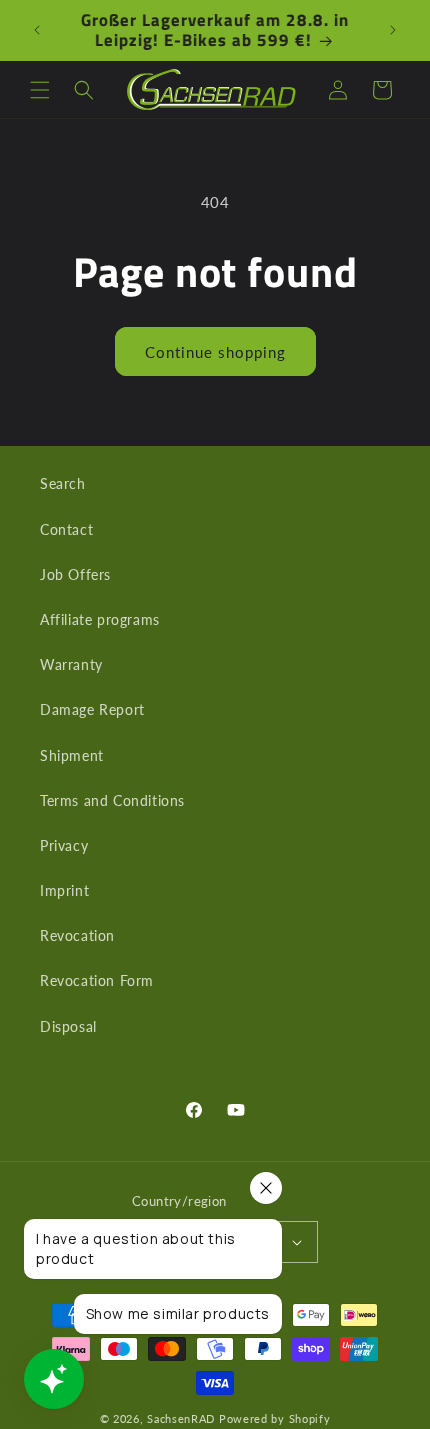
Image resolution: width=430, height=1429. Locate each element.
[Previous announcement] (37, 30)
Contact (66, 529)
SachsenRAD (181, 1418)
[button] (40, 90)
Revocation (77, 935)
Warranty (71, 664)
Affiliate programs (100, 619)
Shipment (72, 755)
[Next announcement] (393, 30)
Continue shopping (215, 352)
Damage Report (92, 709)
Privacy (64, 845)
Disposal (68, 1026)
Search (63, 483)
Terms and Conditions (112, 800)
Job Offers (75, 574)
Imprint (64, 890)
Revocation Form (97, 980)
